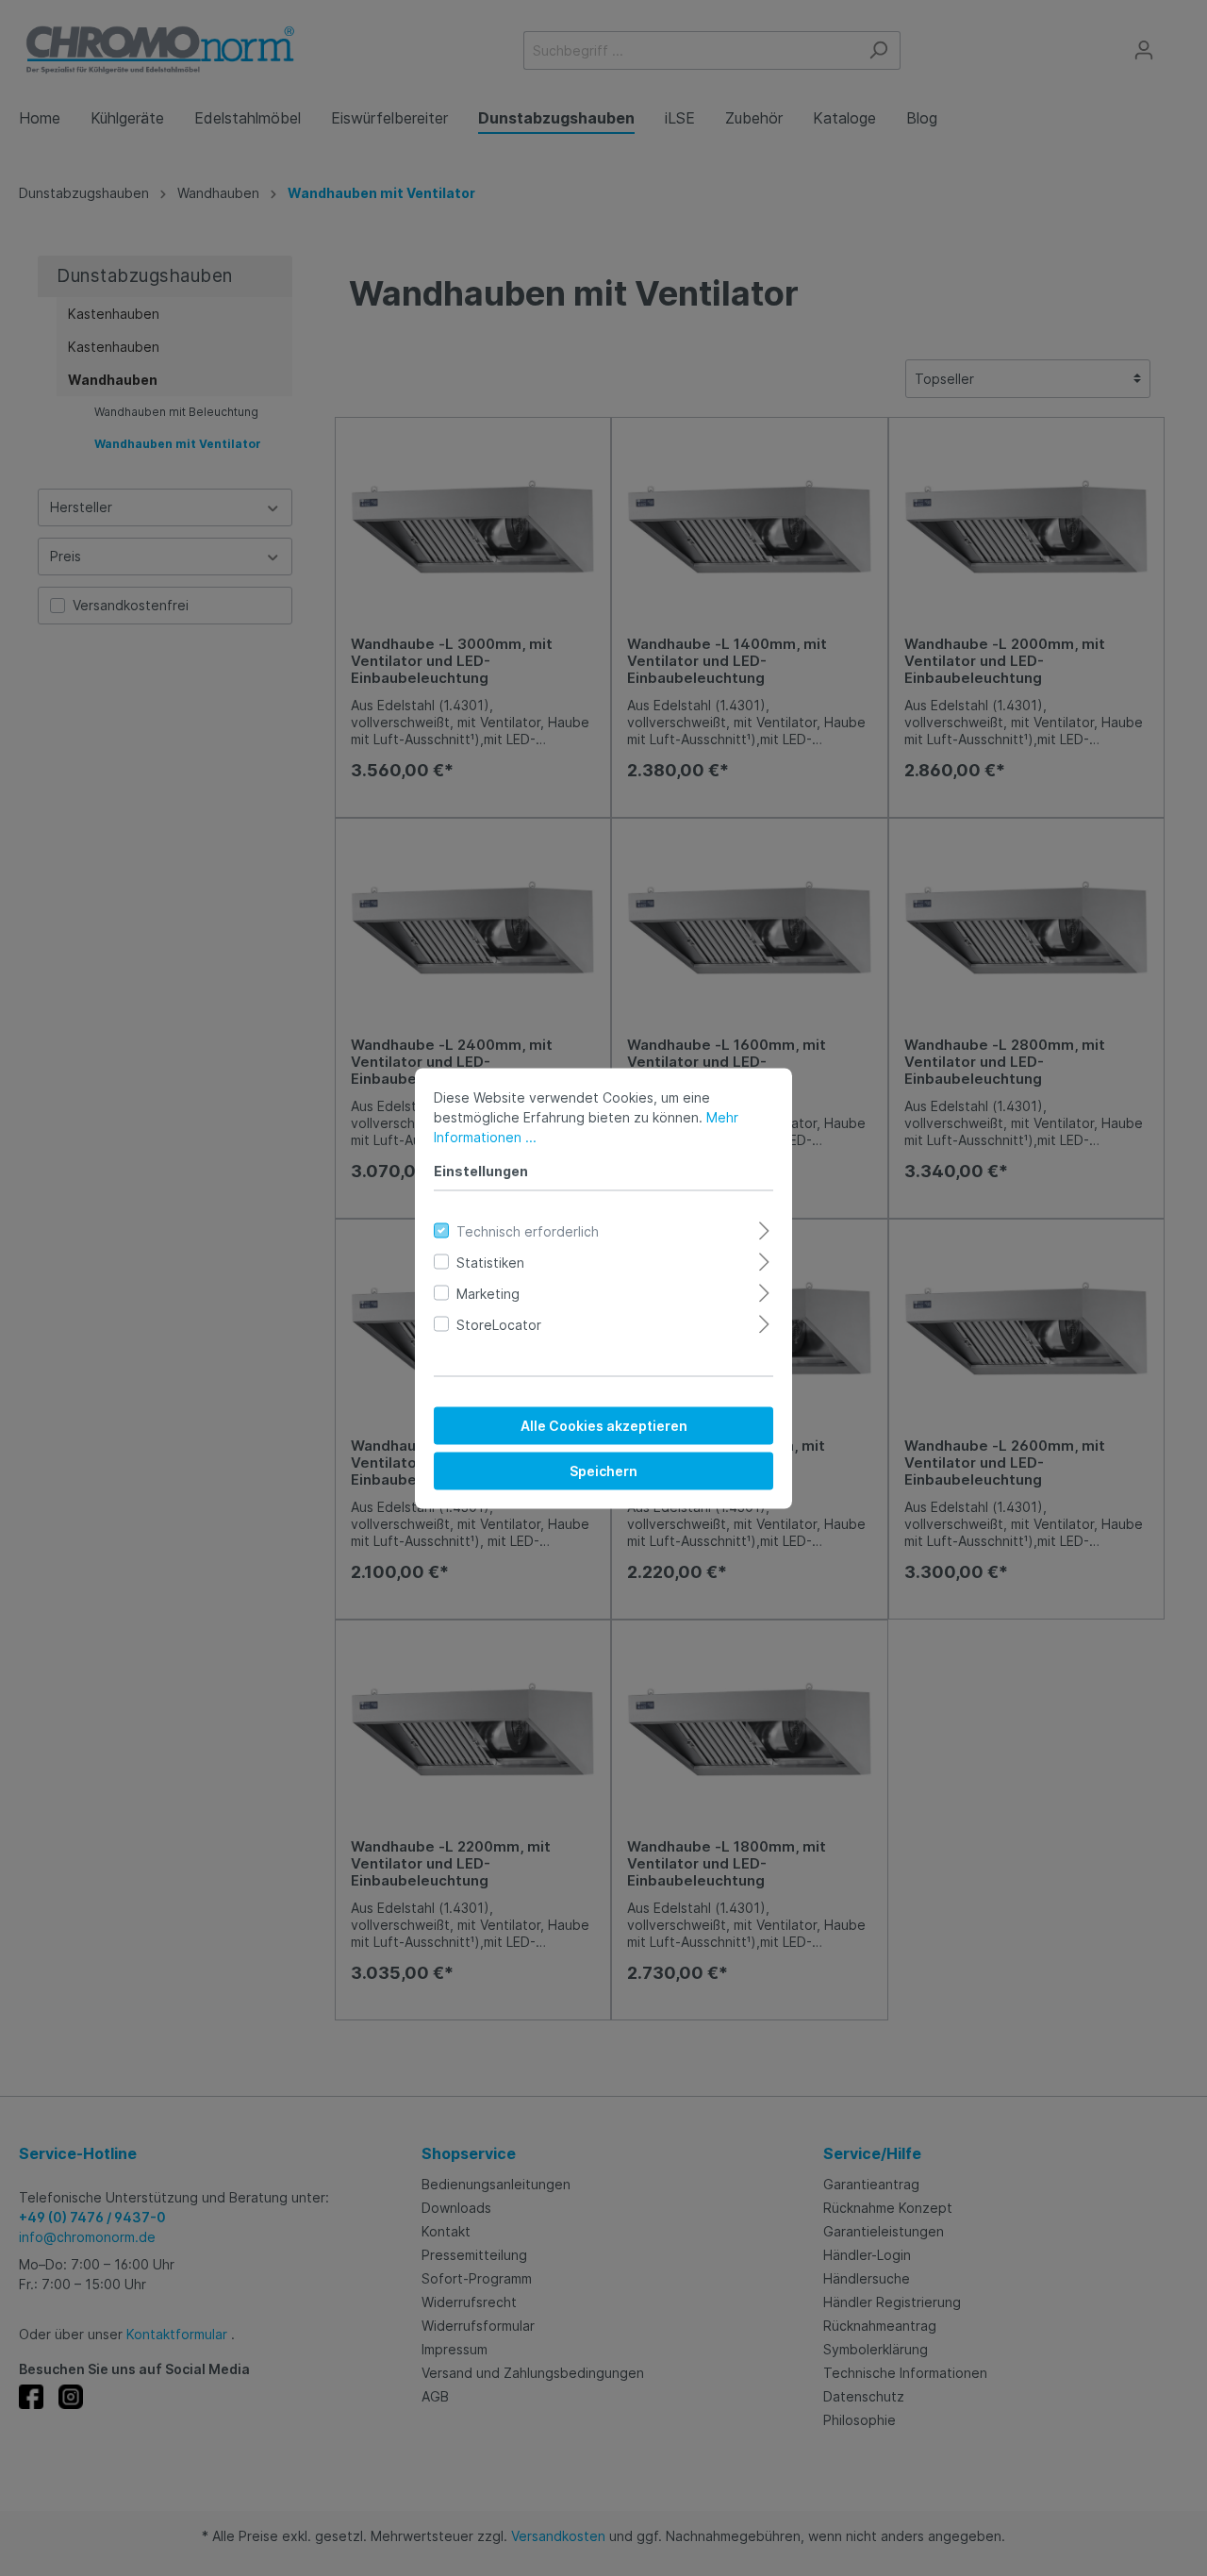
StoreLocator (499, 1324)
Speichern (603, 1470)
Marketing (488, 1293)
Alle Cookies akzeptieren (604, 1425)
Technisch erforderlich (528, 1230)
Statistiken (490, 1262)
